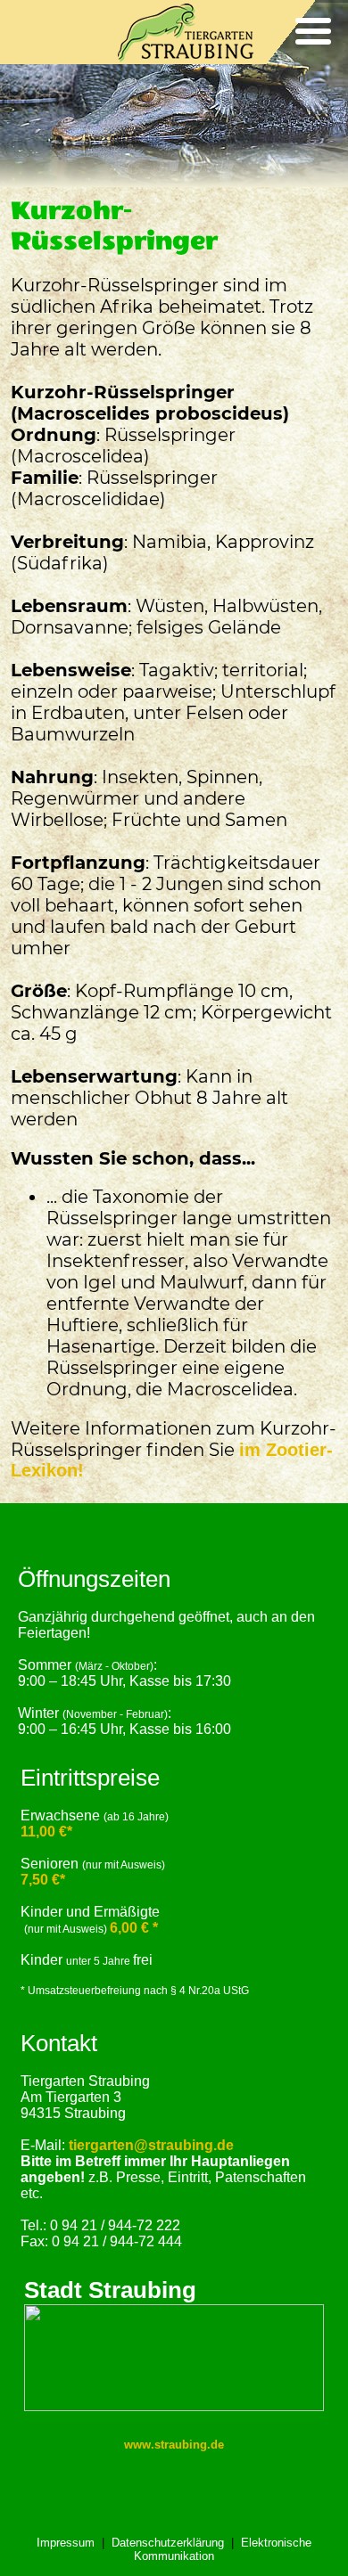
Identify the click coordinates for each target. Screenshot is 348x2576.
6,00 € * (134, 1928)
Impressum (66, 2543)
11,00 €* (46, 1832)
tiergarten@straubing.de (151, 2145)
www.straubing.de (174, 2445)
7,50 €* (43, 1880)
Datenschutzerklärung (168, 2543)
